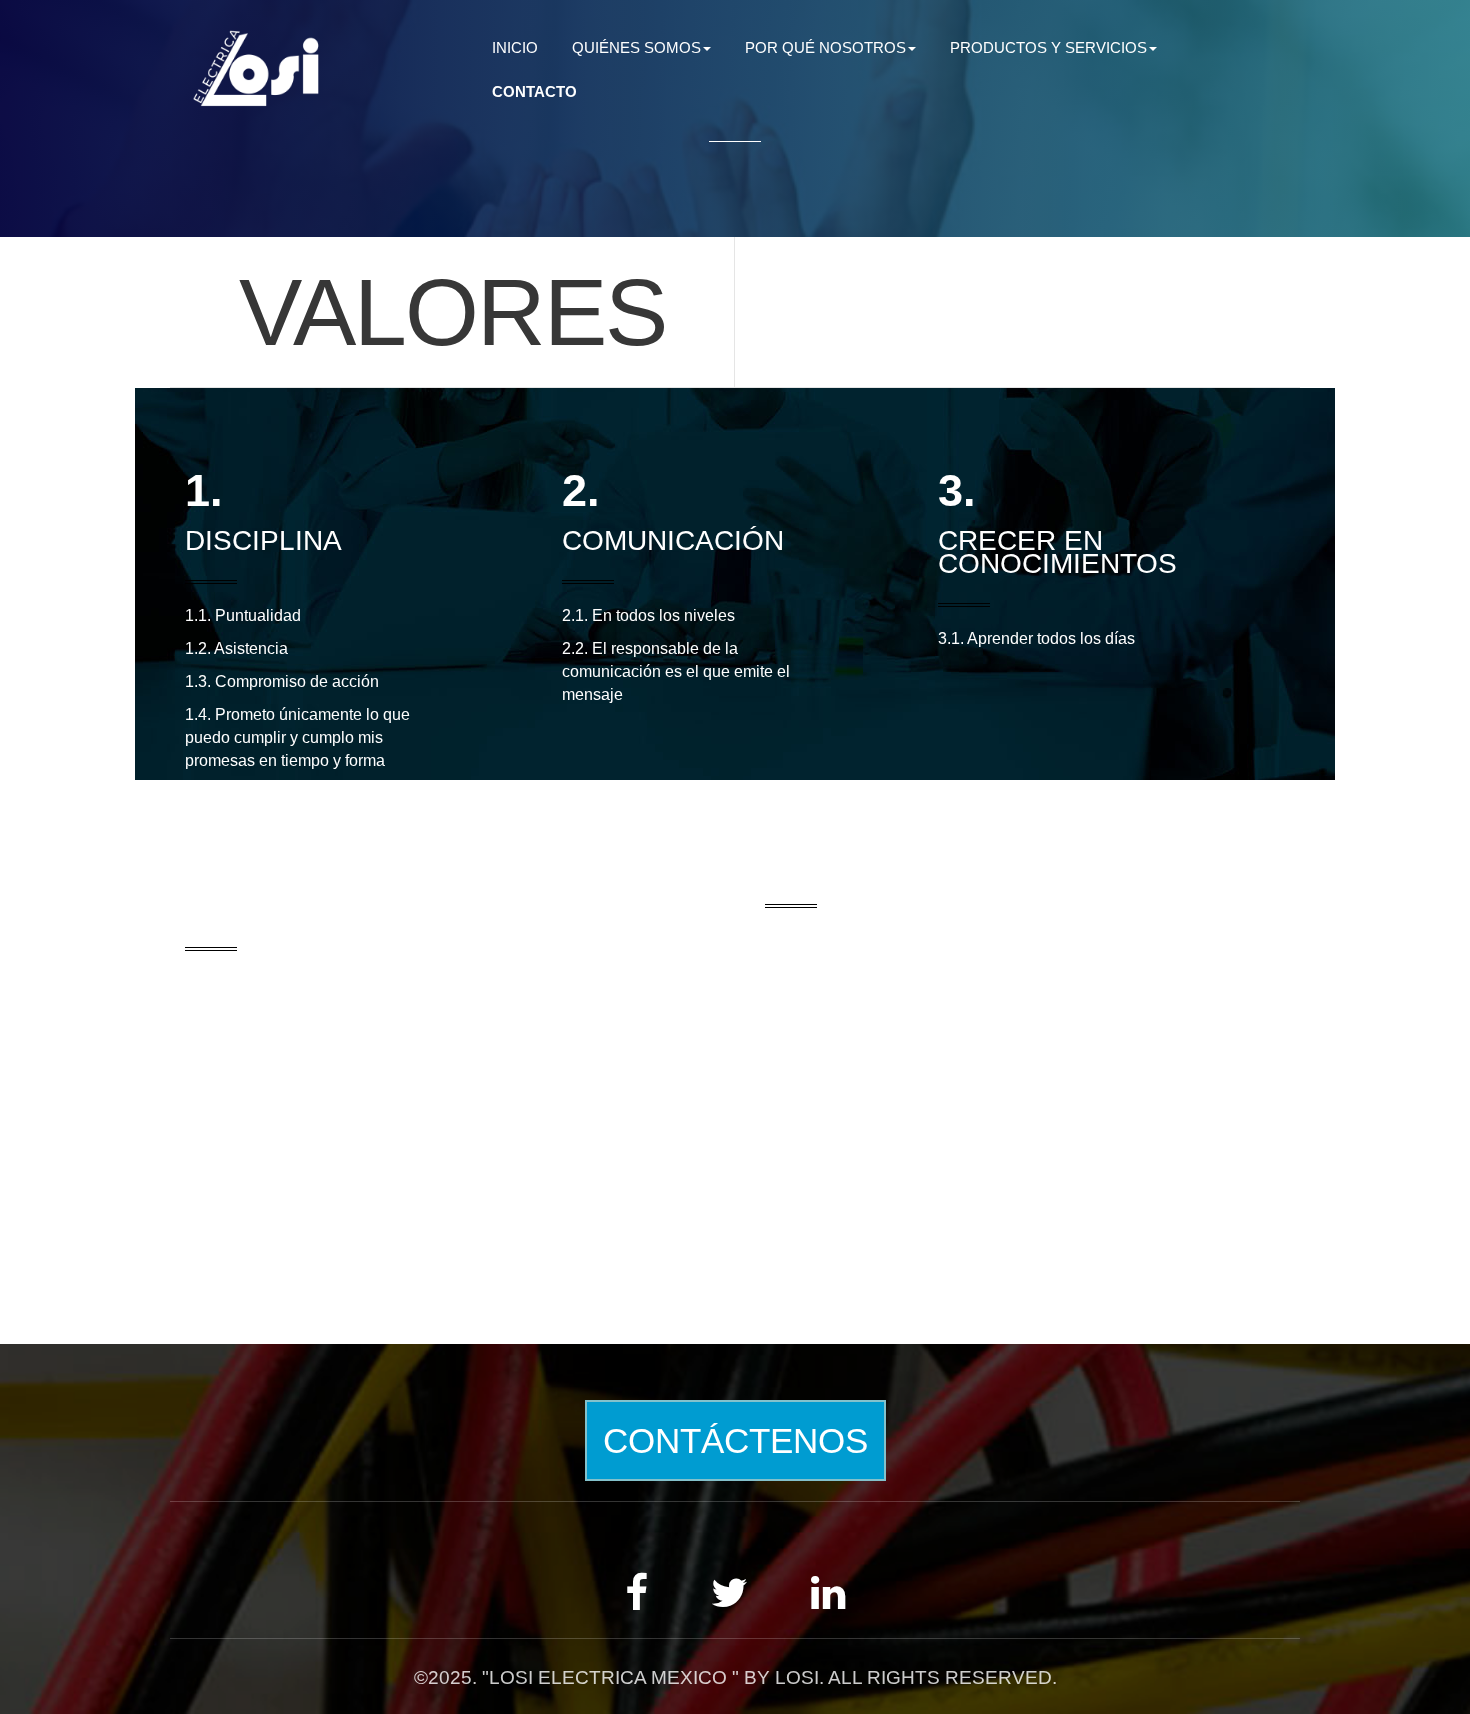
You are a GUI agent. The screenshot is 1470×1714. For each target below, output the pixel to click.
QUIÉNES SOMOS (636, 47)
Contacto (534, 91)
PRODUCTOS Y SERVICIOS (1048, 47)
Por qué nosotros (825, 47)
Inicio (515, 47)
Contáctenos (735, 1440)
